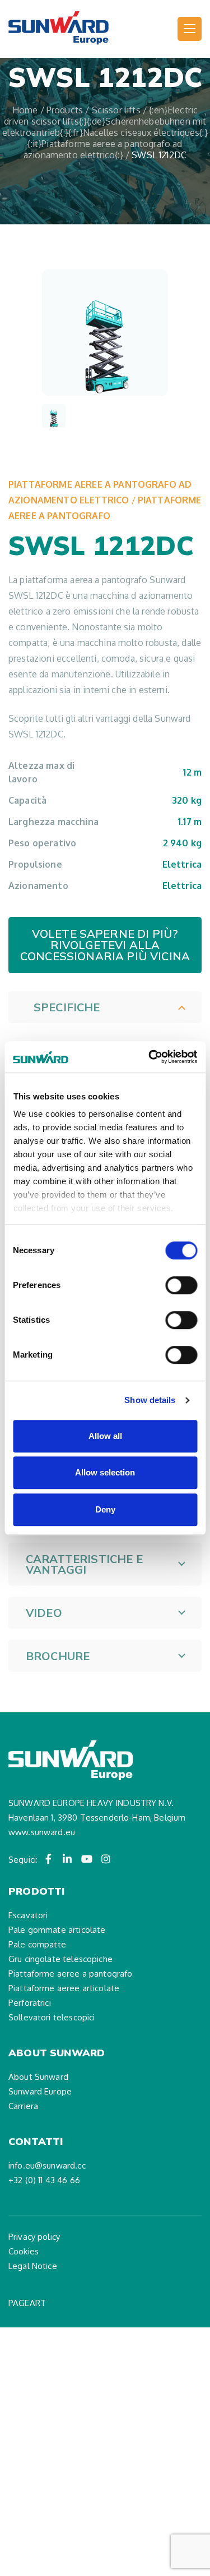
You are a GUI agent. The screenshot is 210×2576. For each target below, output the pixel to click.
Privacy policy (34, 2237)
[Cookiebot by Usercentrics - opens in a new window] (150, 1057)
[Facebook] (48, 1859)
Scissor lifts (116, 110)
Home (25, 110)
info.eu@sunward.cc (47, 2165)
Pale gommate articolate (57, 1930)
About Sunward (38, 2077)
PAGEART (27, 2303)
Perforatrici (30, 2003)
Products (65, 110)
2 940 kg (182, 843)
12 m (192, 772)
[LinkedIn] (68, 1859)
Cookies (24, 2251)
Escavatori (28, 1915)
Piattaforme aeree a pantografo (71, 1974)
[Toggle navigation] (190, 29)
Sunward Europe (40, 2091)
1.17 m (190, 822)
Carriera (23, 2106)
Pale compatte (37, 1944)
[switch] (181, 1285)
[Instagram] (106, 1859)
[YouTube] (87, 1859)
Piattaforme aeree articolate (64, 1988)
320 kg (187, 800)
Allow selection (105, 1472)
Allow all (105, 1436)
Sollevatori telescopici (52, 2017)
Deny (105, 1509)
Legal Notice (33, 2266)
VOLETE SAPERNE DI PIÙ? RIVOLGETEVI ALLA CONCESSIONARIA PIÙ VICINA (105, 945)
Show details (150, 1400)
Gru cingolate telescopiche (60, 1959)
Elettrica (182, 864)
